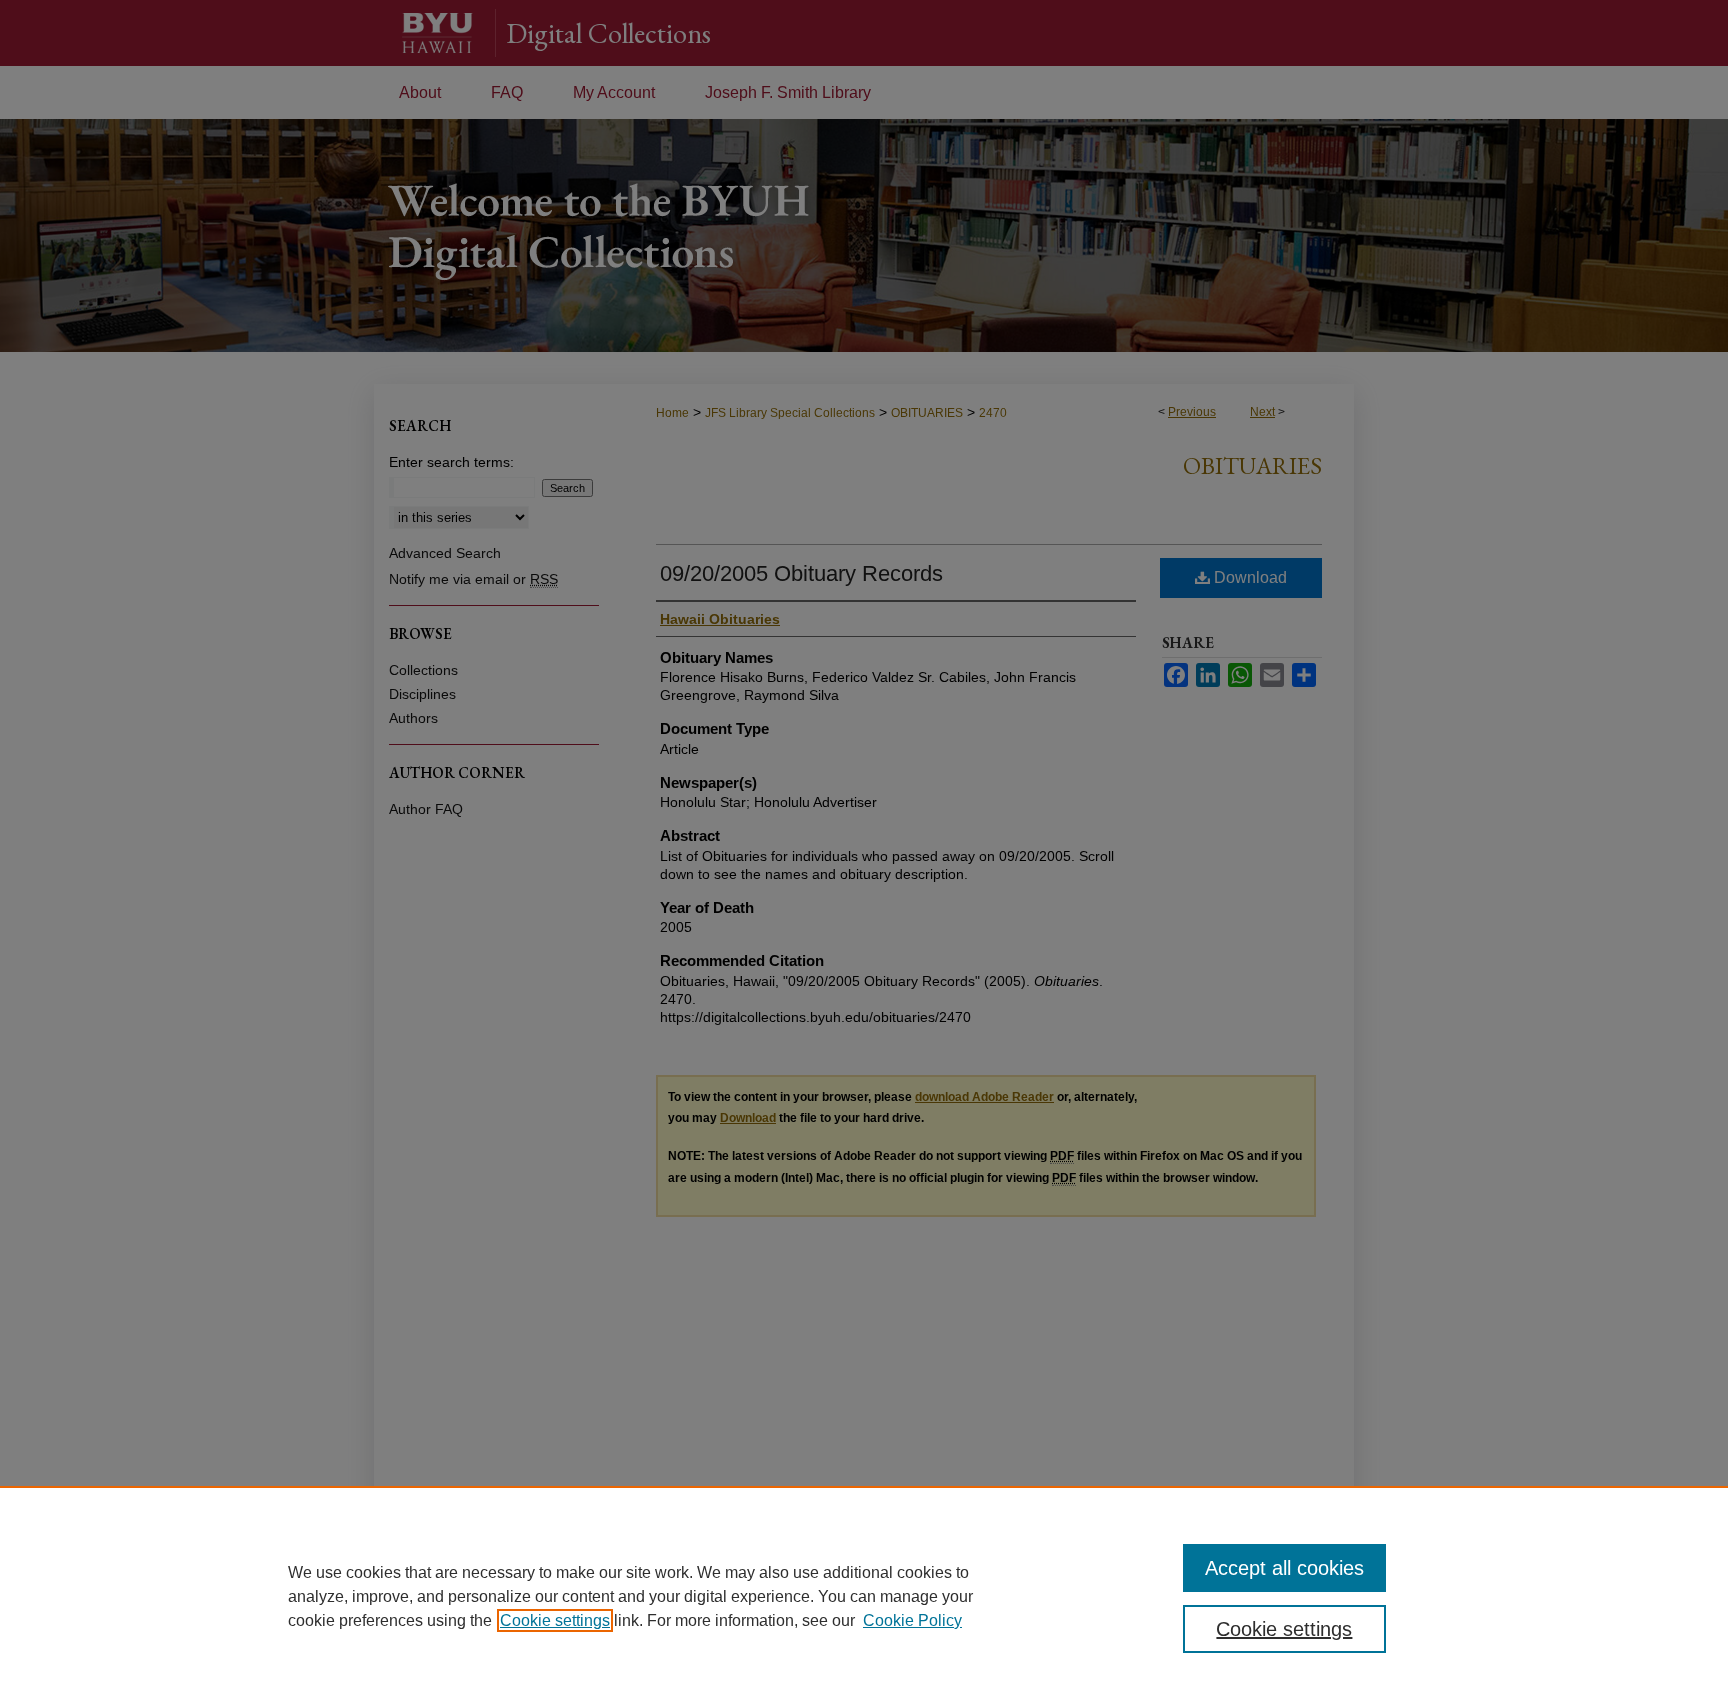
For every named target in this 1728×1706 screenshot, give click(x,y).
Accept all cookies (1284, 1568)
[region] (864, 1596)
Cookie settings (555, 1620)
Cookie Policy (912, 1620)
